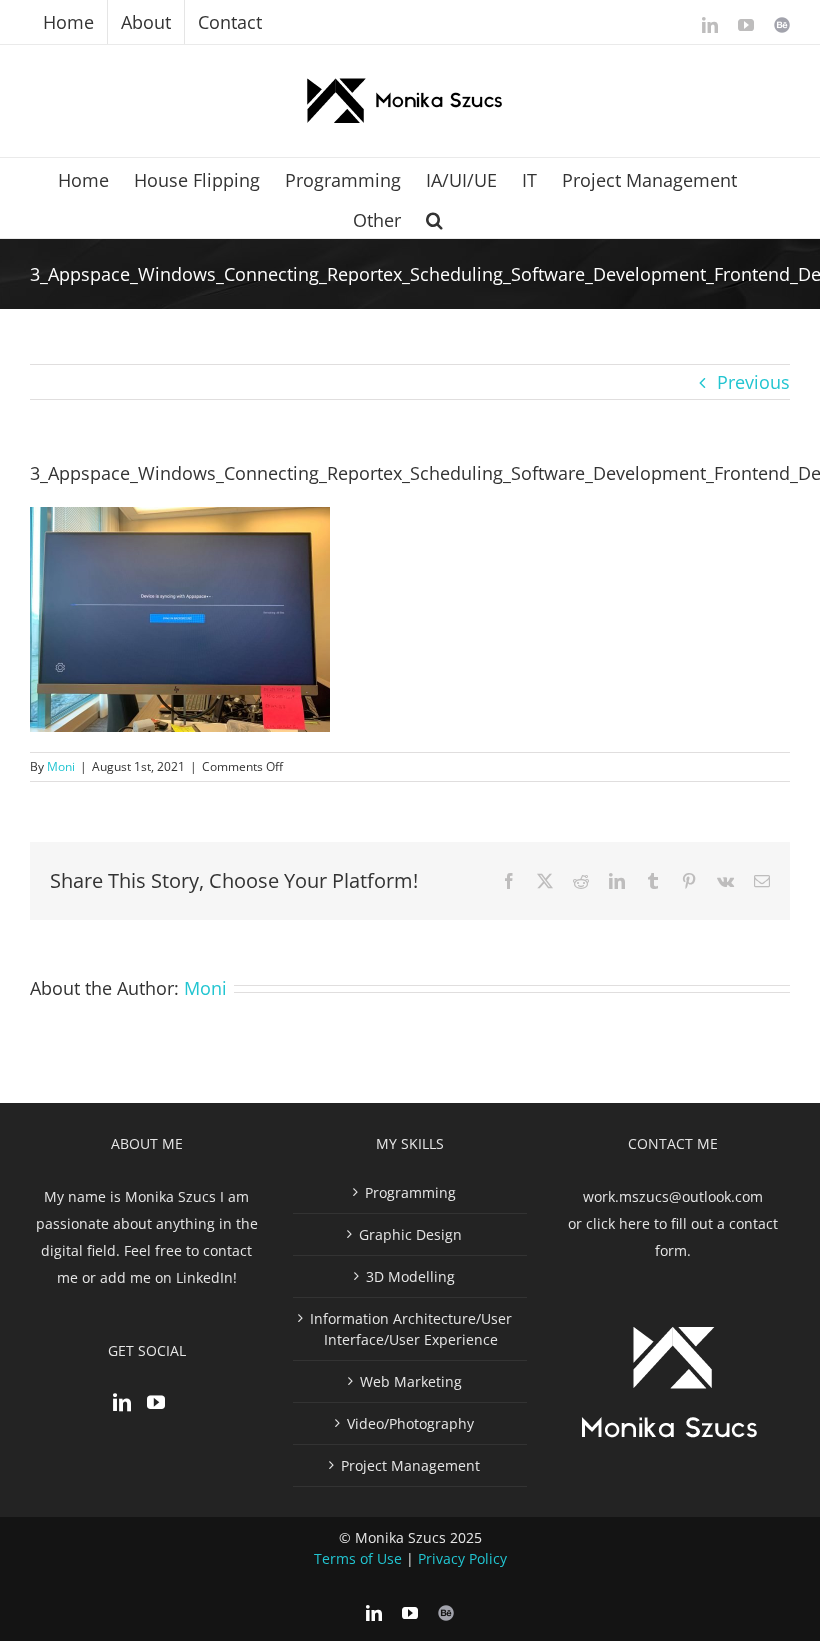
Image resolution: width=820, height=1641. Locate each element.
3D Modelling (410, 1276)
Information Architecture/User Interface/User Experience (411, 1329)
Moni (61, 766)
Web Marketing (411, 1381)
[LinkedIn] (122, 1402)
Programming (410, 1192)
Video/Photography (410, 1423)
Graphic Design (410, 1234)
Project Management (410, 1465)
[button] (434, 218)
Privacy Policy (462, 1558)
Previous (753, 382)
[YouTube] (156, 1402)
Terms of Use (358, 1558)
